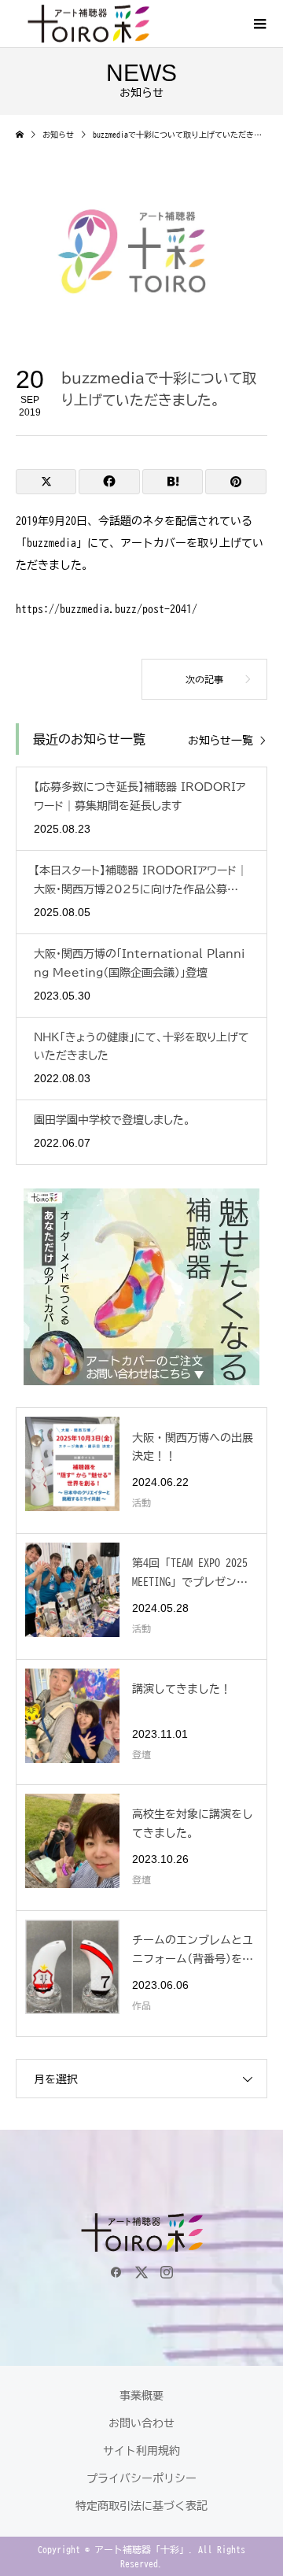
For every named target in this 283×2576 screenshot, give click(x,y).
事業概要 (141, 2396)
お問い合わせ (141, 2423)
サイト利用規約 (141, 2451)
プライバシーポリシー (141, 2478)
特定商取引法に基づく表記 (141, 2506)
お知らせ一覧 (221, 741)
